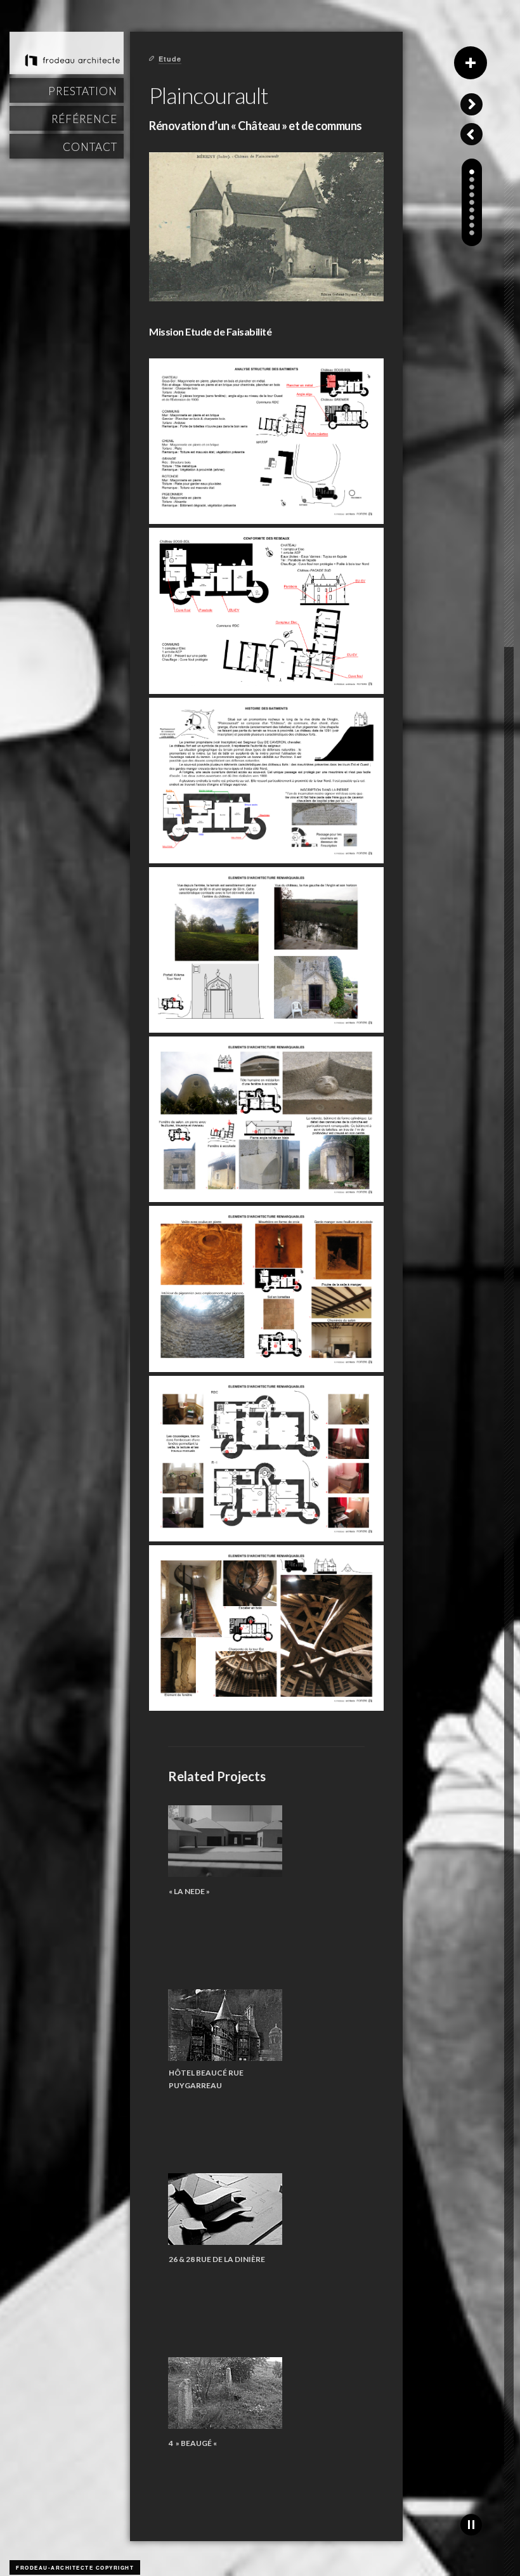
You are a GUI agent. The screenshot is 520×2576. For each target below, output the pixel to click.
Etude (170, 59)
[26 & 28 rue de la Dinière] (225, 2209)
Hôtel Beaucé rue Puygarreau (206, 2079)
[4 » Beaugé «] (225, 2393)
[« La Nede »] (225, 1841)
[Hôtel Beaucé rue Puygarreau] (225, 2025)
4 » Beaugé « (193, 2443)
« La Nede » (189, 1891)
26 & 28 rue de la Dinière (217, 2259)
